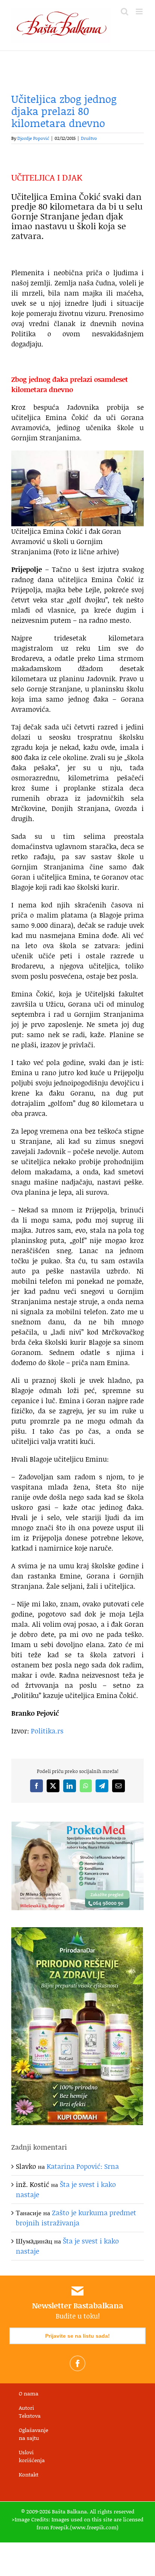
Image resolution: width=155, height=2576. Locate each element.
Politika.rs (47, 1731)
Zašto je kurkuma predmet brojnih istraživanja (76, 2218)
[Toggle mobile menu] (140, 11)
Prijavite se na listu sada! (77, 2336)
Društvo (89, 138)
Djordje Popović (33, 138)
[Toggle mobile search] (125, 11)
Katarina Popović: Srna (83, 2166)
